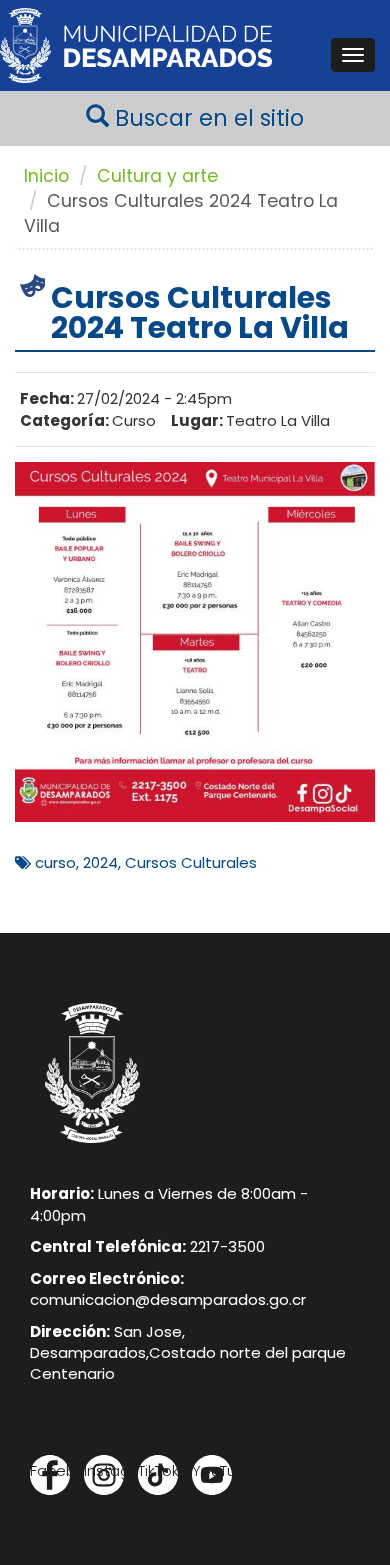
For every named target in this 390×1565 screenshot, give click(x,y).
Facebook (50, 1470)
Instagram (104, 1470)
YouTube (212, 1470)
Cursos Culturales (191, 862)
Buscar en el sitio (206, 118)
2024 (100, 862)
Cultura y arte (157, 176)
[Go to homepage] (136, 45)
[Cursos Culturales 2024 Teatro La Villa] (195, 640)
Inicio (46, 176)
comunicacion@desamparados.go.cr (168, 1299)
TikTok (158, 1470)
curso (55, 862)
